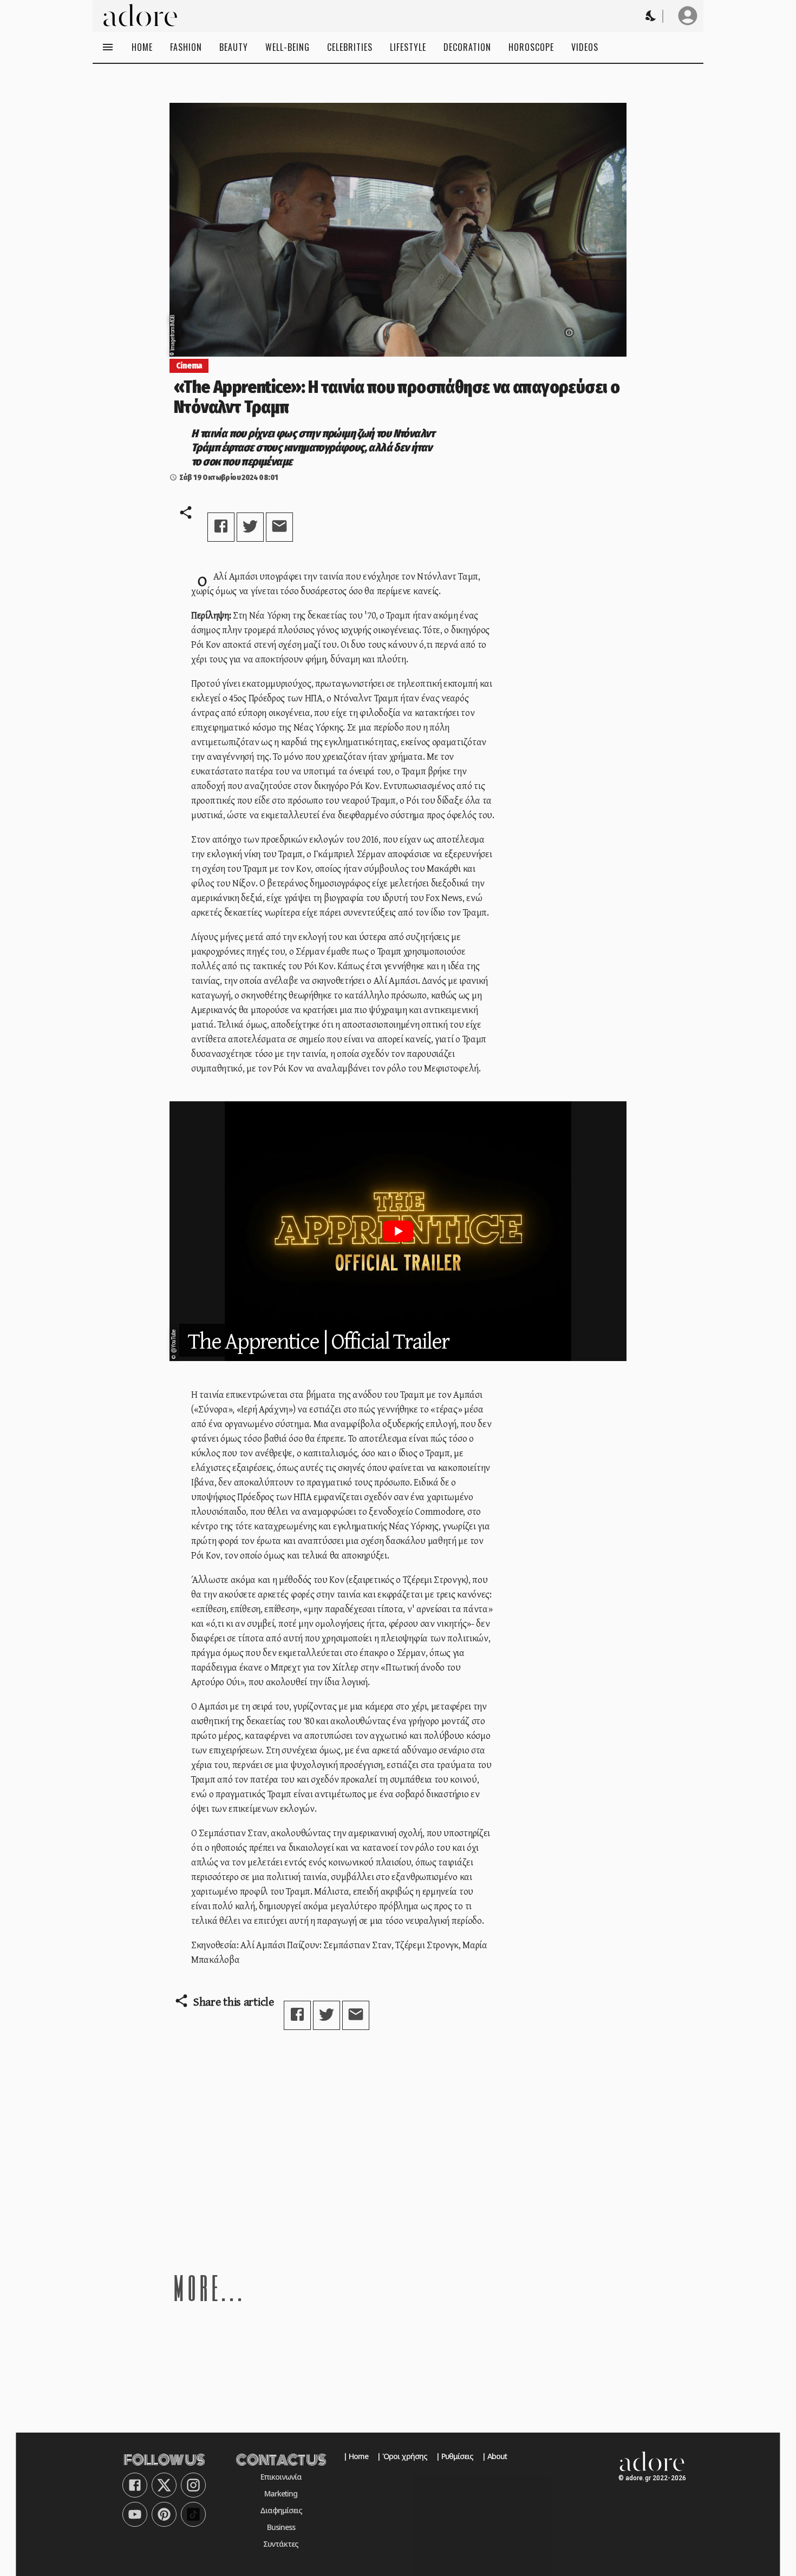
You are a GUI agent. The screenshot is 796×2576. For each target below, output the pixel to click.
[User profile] (688, 16)
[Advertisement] (398, 2150)
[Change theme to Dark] (651, 16)
